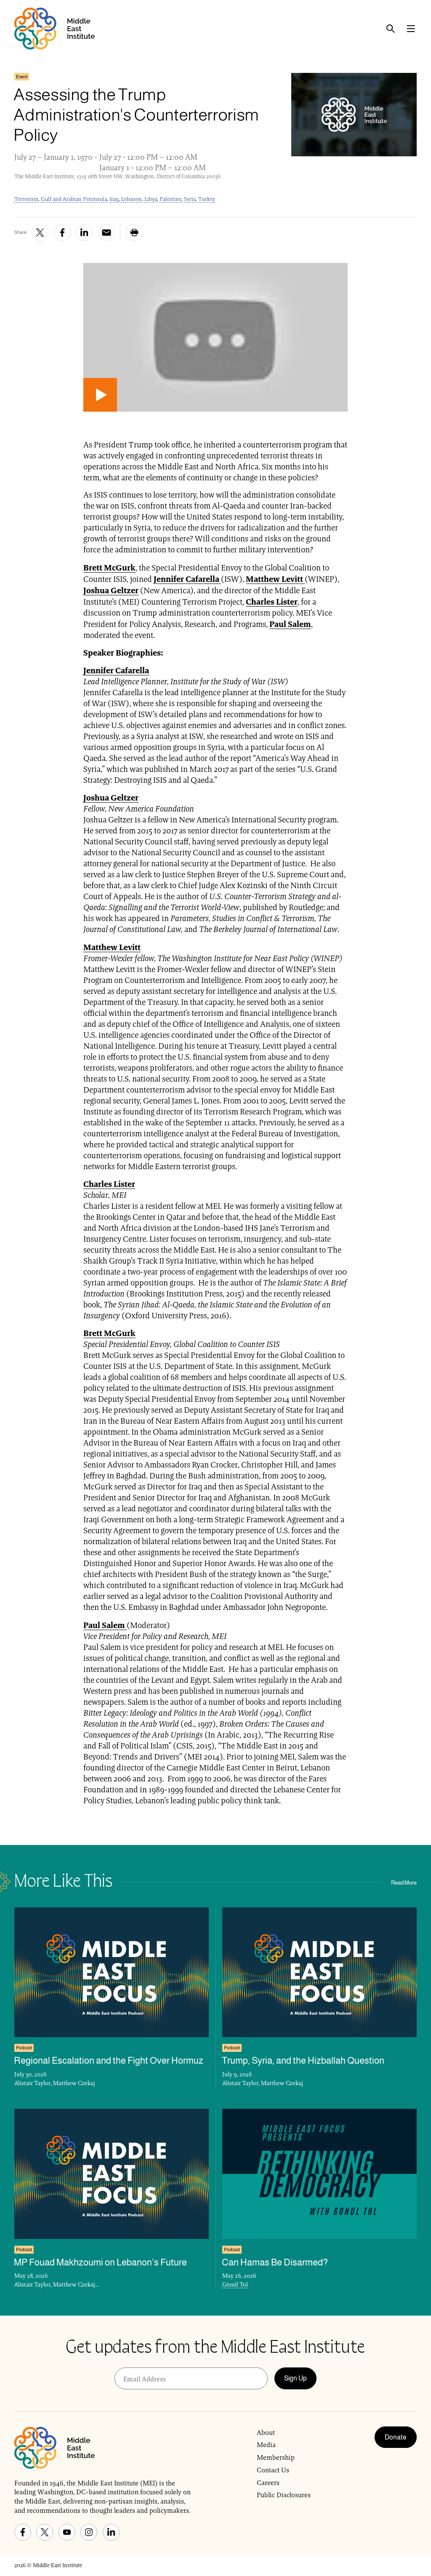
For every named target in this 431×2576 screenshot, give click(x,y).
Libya (151, 199)
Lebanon (132, 199)
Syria (190, 199)
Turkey (207, 199)
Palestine (170, 199)
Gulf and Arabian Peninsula (74, 199)
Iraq (114, 199)
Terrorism (26, 199)
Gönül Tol (235, 2284)
